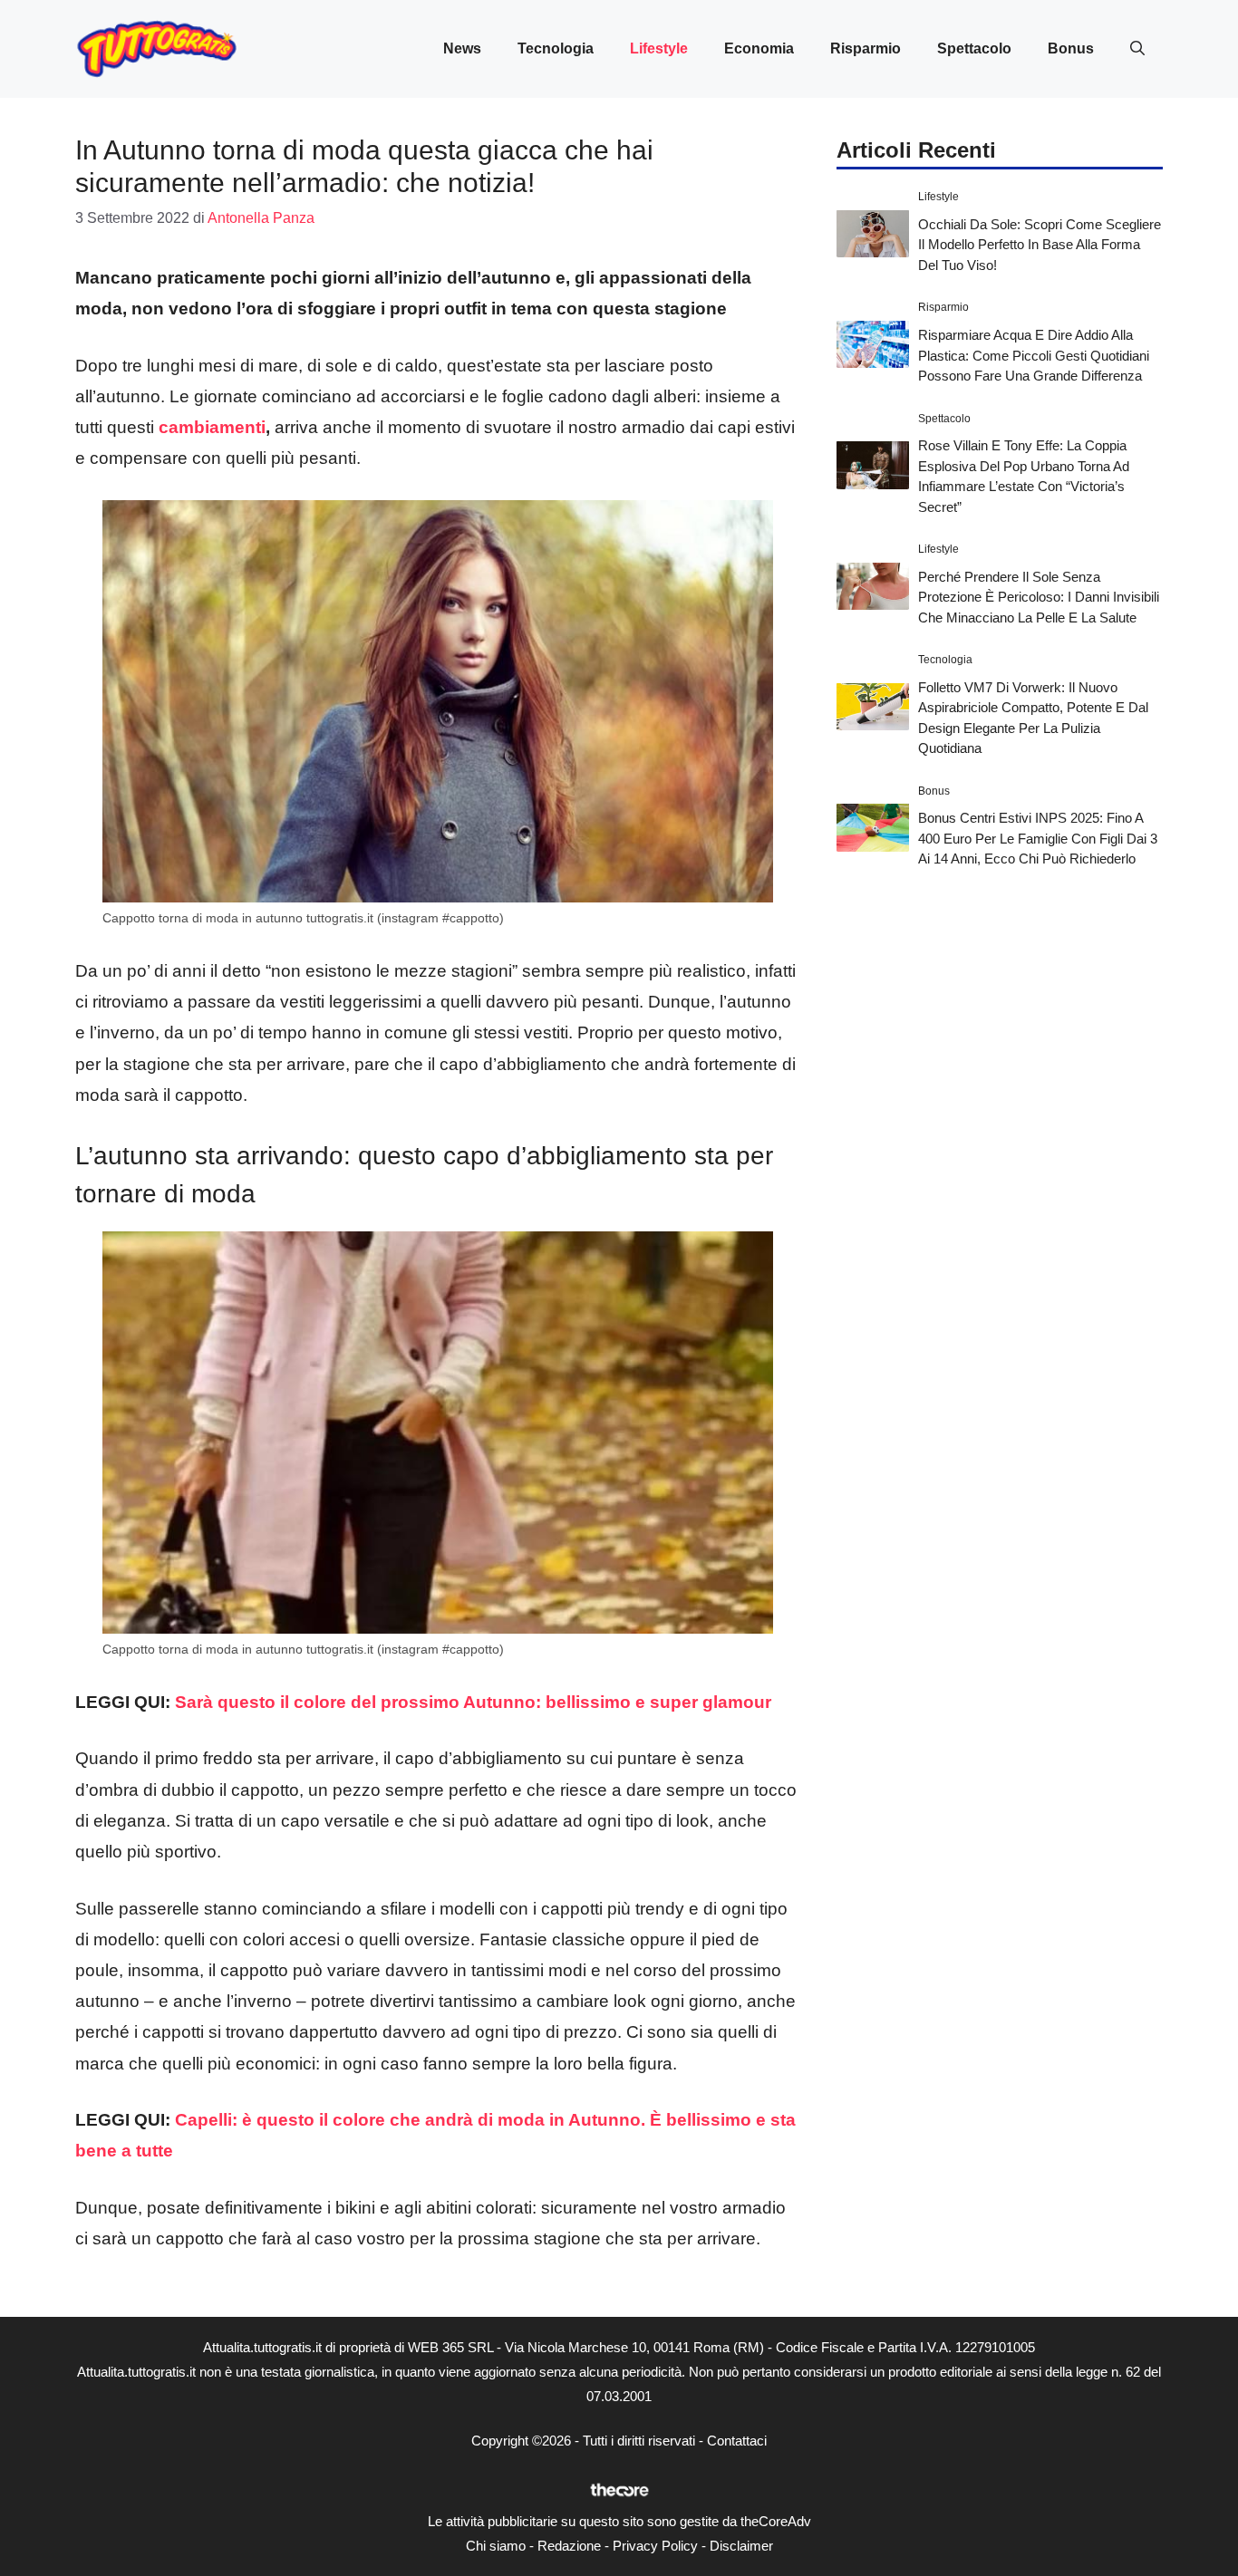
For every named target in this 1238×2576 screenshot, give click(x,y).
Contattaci (737, 2441)
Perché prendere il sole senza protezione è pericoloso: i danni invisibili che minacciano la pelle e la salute (1039, 596)
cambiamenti (212, 427)
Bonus (1071, 48)
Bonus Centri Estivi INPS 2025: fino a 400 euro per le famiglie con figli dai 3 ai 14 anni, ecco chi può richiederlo (1038, 838)
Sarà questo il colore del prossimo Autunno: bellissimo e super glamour (473, 1702)
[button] (1137, 49)
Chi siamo (496, 2546)
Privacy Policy (655, 2546)
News (462, 48)
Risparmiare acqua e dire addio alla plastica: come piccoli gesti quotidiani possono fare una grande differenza (1034, 354)
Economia (759, 48)
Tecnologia (556, 48)
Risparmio (866, 48)
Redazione (569, 2546)
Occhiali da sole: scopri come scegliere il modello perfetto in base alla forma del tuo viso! (1040, 244)
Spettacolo (974, 48)
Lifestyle (659, 48)
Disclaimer (741, 2546)
